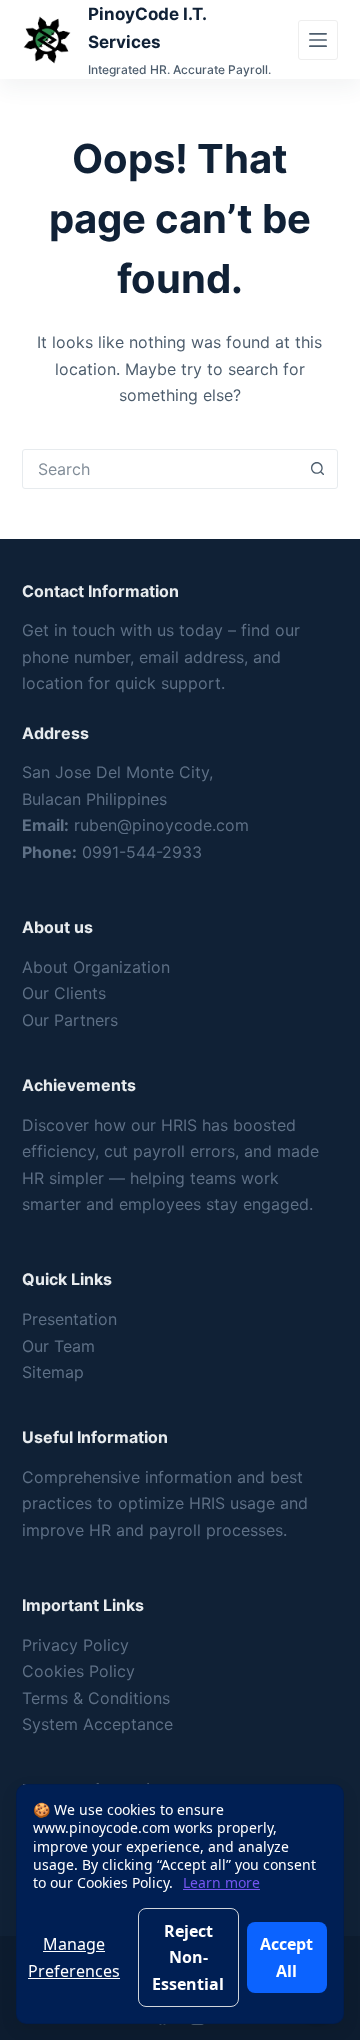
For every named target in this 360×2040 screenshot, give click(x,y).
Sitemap (53, 1372)
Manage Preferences (74, 1957)
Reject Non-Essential (188, 1957)
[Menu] (318, 40)
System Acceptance (97, 1724)
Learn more (221, 1882)
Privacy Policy (75, 1645)
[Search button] (317, 469)
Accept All (286, 1957)
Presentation (69, 1319)
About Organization (96, 967)
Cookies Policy (78, 1671)
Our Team (58, 1346)
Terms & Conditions (96, 1698)
